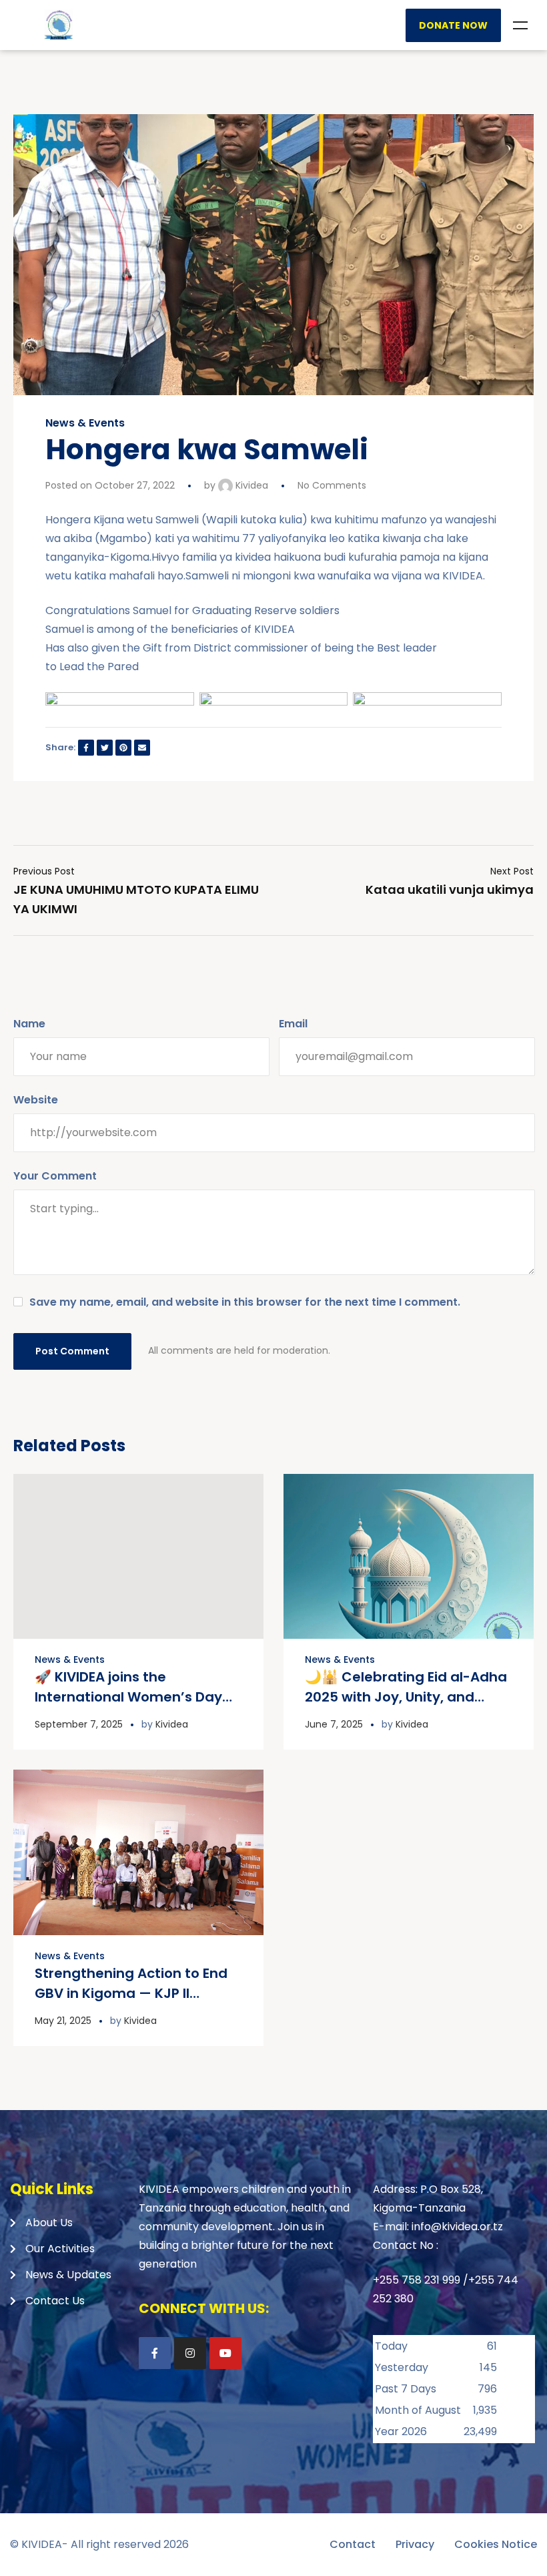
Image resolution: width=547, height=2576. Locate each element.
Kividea (250, 485)
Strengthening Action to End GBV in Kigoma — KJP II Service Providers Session (131, 1993)
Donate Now (453, 25)
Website (36, 1100)
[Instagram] (190, 2353)
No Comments (332, 485)
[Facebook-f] (155, 2353)
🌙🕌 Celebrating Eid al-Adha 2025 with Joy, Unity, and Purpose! (406, 1697)
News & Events (85, 423)
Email (293, 1024)
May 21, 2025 (63, 2021)
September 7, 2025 (79, 1724)
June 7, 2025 (334, 1724)
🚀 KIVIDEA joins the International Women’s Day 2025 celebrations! (128, 1697)
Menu (520, 25)
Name (29, 1024)
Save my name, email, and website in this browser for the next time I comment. (245, 1302)
